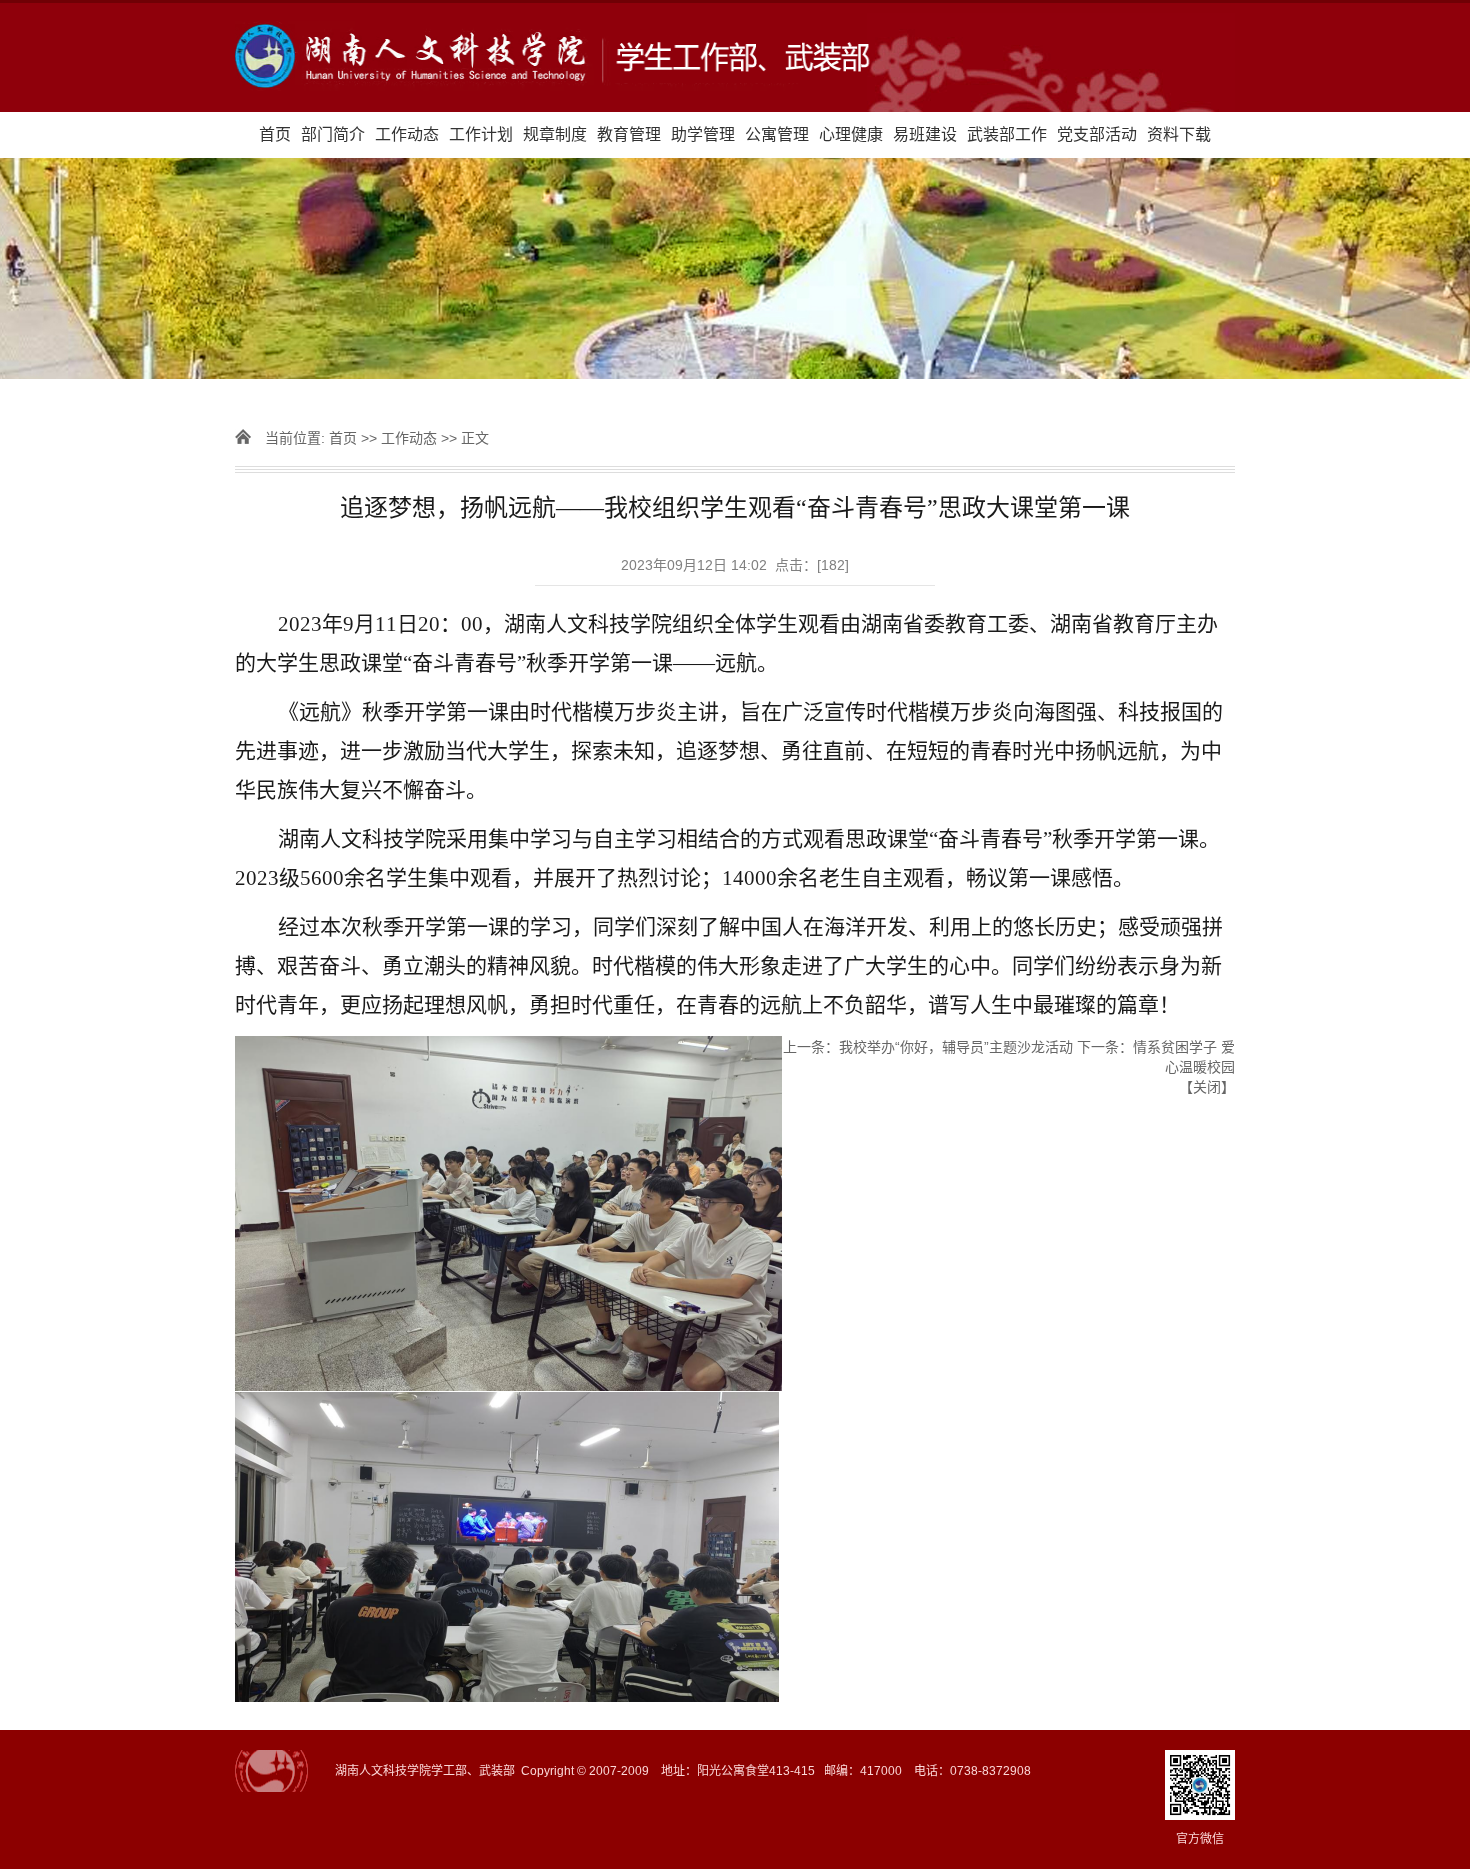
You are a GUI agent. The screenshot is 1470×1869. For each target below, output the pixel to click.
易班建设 (925, 134)
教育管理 (629, 134)
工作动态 (407, 134)
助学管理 (703, 134)
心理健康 (851, 134)
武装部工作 (1007, 134)
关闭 (1207, 1087)
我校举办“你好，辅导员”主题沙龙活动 (956, 1047)
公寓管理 (777, 134)
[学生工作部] (735, 57)
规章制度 (555, 134)
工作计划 (481, 134)
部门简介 (333, 134)
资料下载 (1179, 134)
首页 (275, 134)
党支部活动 (1097, 134)
